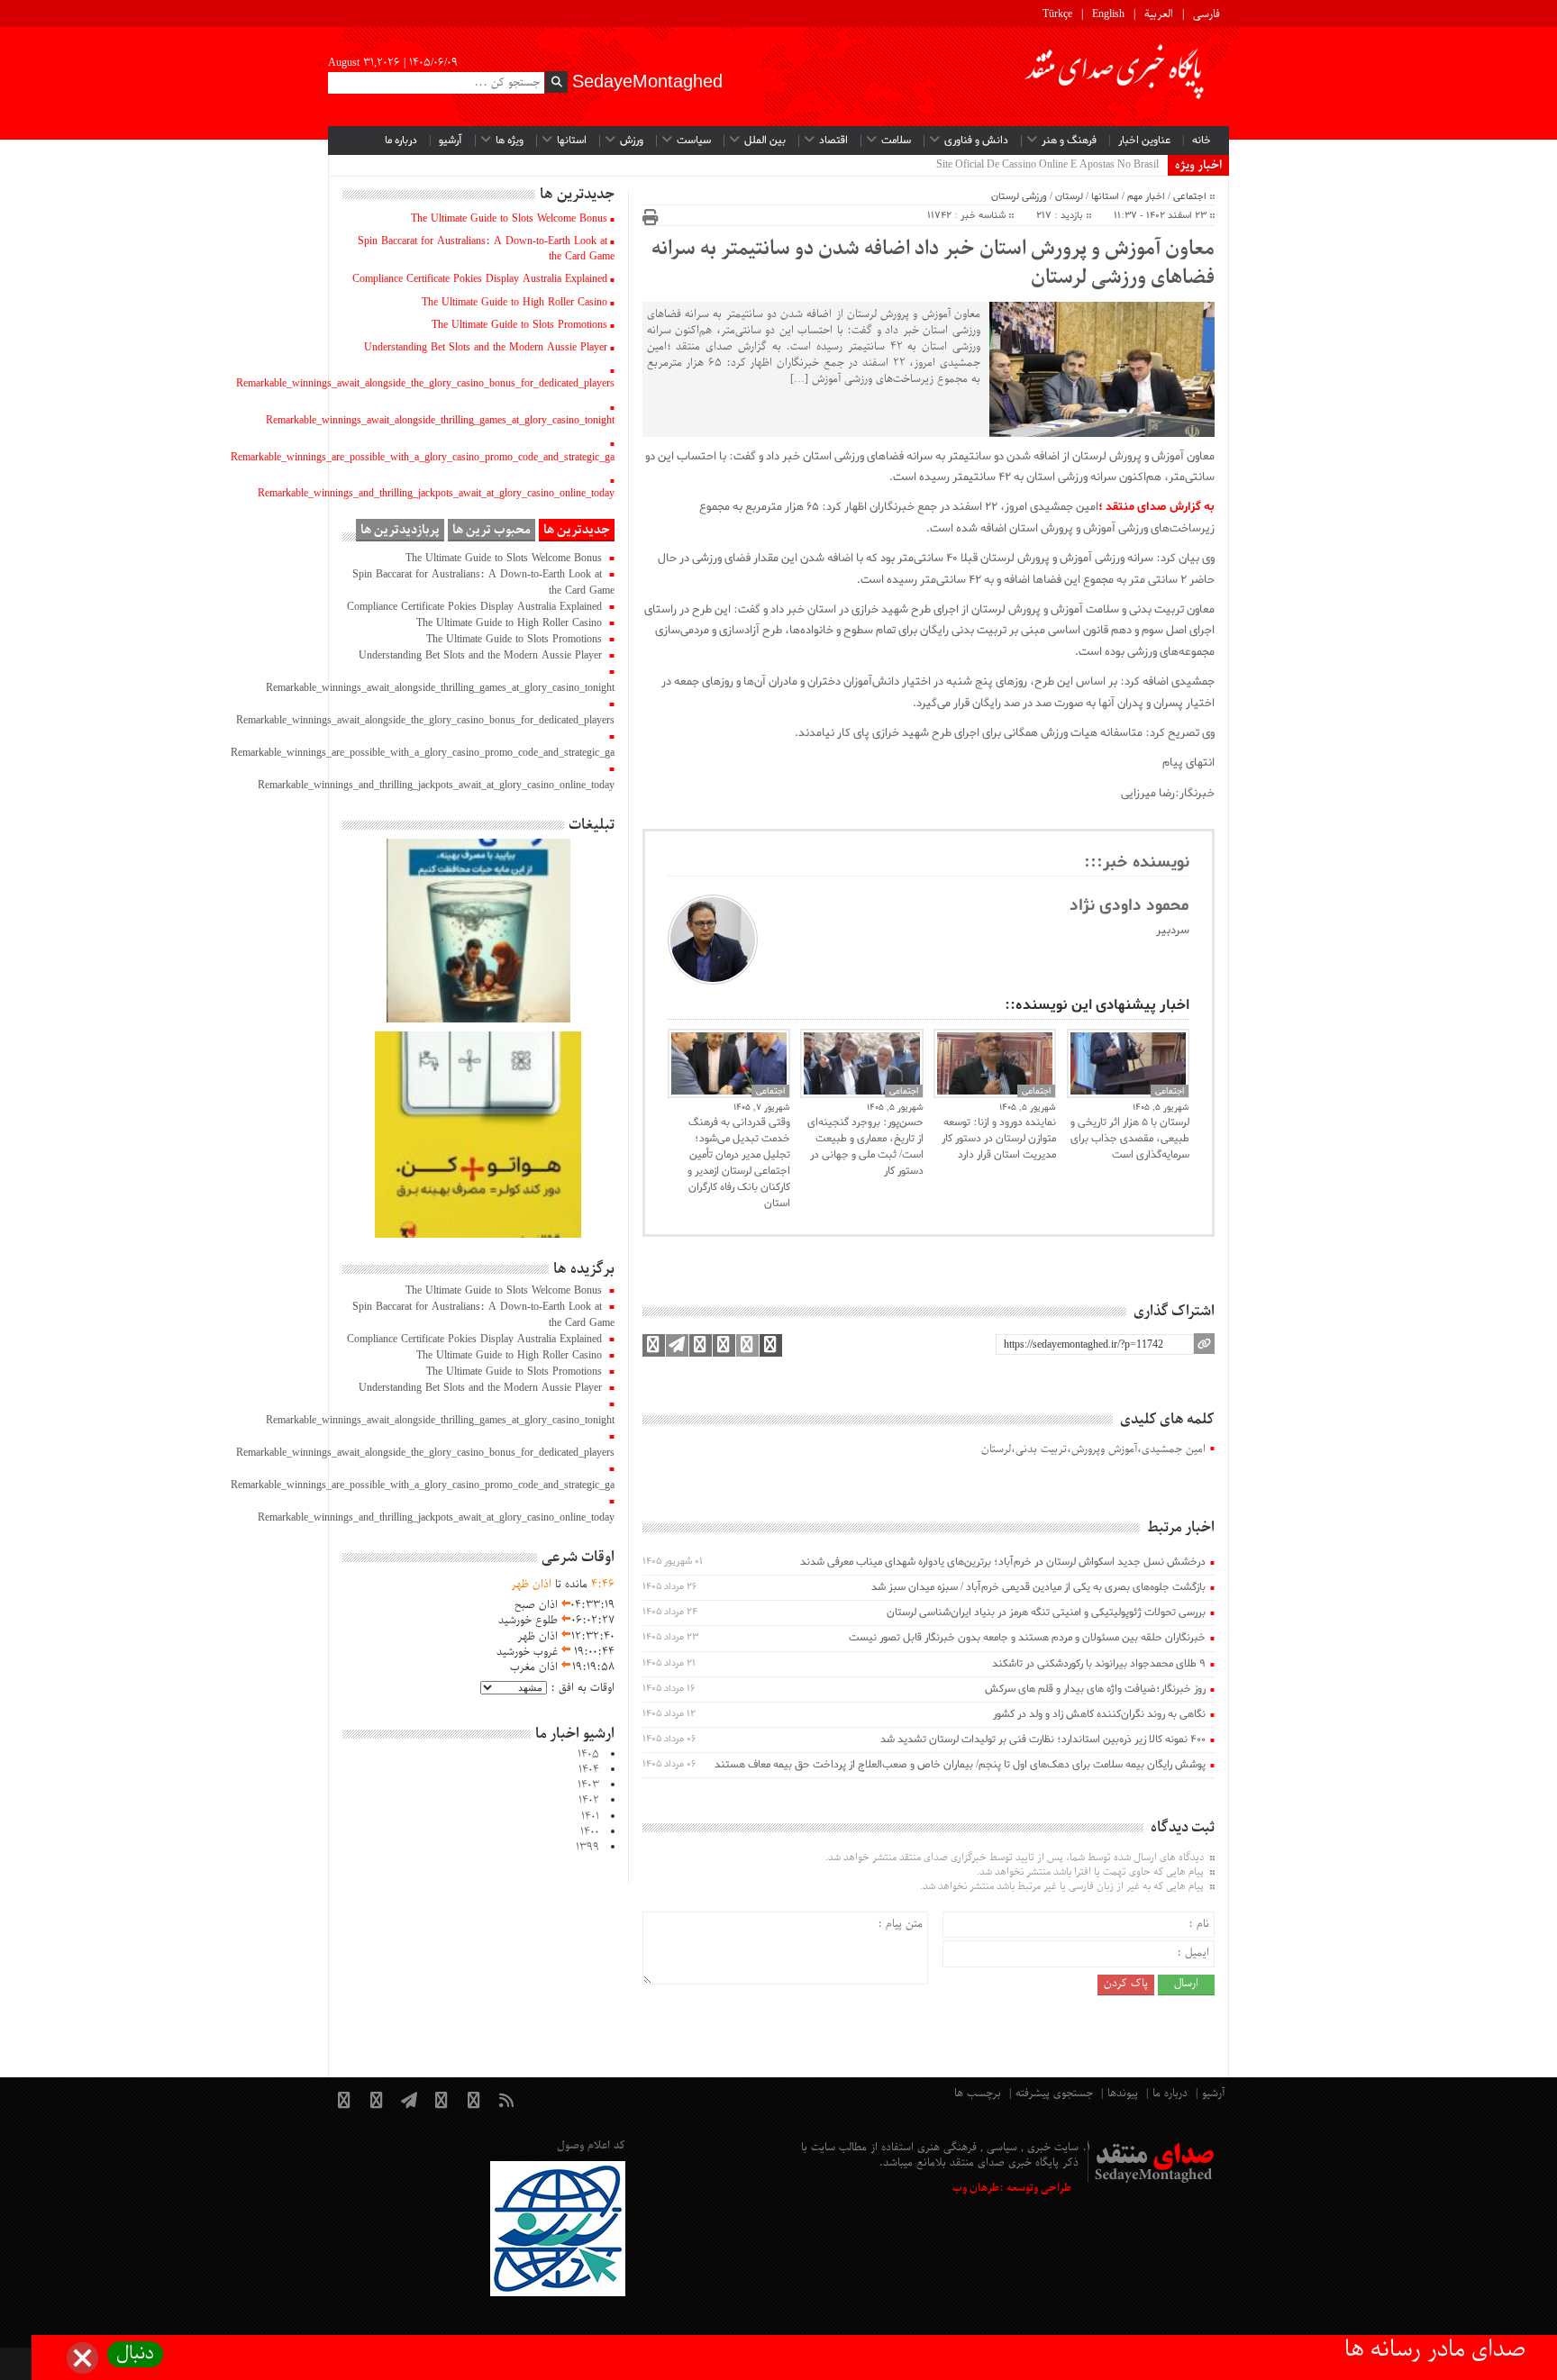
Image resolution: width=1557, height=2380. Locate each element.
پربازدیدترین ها (400, 530)
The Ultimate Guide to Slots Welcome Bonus (509, 219)
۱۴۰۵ (588, 1755)
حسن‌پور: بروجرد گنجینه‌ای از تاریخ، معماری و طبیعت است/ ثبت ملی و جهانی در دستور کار (865, 1147)
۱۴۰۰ (590, 1832)
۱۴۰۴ (589, 1770)
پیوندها (1123, 2094)
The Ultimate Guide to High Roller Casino (514, 303)
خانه (1202, 141)
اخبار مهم (1146, 196)
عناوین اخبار (1144, 141)
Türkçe (1057, 14)
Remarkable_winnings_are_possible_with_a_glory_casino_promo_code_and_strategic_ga (423, 458)
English (1108, 14)
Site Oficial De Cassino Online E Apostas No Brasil (1047, 165)
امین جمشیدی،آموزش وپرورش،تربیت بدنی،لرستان (1093, 1450)
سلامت (896, 141)
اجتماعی (1190, 196)
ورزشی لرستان (1019, 196)
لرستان (1069, 196)
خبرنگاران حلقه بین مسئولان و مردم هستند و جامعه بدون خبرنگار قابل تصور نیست (1027, 1638)
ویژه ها (510, 141)
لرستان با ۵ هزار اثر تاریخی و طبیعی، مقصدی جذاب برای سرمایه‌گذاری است (1130, 1139)
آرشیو (451, 141)
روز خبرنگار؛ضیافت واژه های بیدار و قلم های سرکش (1095, 1689)
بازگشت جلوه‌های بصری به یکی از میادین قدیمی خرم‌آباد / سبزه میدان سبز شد (1038, 1587)
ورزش (632, 141)
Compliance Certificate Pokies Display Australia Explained (480, 279)
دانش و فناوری (976, 141)
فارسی (1206, 14)
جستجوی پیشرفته (1054, 2094)
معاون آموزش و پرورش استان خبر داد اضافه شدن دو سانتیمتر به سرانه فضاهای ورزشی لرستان (933, 264)
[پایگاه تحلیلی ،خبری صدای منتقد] (1115, 77)
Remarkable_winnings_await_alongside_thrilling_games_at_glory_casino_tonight (440, 421)
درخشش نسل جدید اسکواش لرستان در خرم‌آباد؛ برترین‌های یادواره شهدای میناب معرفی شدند (1003, 1562)
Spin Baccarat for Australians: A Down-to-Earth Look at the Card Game (486, 249)
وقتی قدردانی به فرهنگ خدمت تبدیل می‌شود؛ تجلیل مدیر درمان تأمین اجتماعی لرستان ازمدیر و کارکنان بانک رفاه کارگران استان (739, 1163)
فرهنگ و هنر (1069, 141)
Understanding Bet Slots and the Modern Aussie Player (486, 348)
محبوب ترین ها (492, 530)
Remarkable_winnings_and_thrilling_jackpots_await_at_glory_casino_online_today (436, 494)
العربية (1159, 14)
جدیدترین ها (577, 530)
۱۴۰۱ (590, 1817)
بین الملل (765, 141)
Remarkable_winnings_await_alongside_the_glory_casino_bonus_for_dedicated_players (425, 384)
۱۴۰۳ (588, 1785)
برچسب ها (978, 2094)
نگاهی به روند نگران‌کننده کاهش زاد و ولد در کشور (1099, 1714)
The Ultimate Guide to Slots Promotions (519, 325)
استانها (572, 141)
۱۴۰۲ (589, 1801)
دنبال (135, 2354)
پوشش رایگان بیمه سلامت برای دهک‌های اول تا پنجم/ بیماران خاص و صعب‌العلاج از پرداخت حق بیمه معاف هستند (960, 1765)
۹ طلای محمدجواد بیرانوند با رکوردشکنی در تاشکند (1099, 1664)
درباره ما (401, 141)
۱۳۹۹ (587, 1848)
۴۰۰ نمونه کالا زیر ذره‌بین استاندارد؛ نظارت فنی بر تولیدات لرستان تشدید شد (1043, 1740)
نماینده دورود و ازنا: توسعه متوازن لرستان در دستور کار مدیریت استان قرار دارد (999, 1139)
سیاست (694, 141)
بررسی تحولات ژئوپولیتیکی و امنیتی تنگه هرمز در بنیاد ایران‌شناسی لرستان (1046, 1612)
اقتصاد (833, 141)
